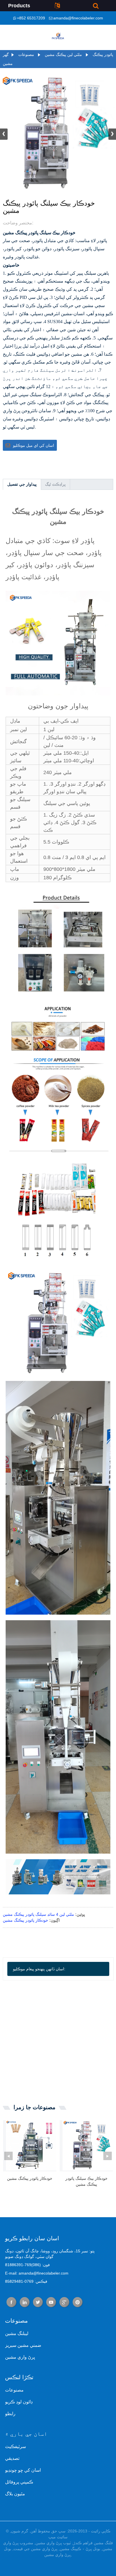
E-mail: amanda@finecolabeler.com (37, 2273)
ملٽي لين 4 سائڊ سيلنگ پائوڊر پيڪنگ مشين (38, 1914)
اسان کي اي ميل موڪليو (34, 445)
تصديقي (12, 2458)
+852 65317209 (31, 18)
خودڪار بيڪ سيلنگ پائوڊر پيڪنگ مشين (86, 2181)
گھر (6, 55)
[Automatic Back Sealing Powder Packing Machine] (88, 2145)
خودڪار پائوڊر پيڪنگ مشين (25, 1920)
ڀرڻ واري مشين (20, 2357)
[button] (112, 134)
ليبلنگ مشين (17, 2333)
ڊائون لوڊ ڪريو (19, 2402)
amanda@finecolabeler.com (78, 18)
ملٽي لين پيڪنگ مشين (63, 55)
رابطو (10, 2414)
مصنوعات (26, 55)
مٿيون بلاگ (15, 2494)
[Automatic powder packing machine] (31, 2145)
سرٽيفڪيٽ (15, 2447)
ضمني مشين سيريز (23, 2345)
